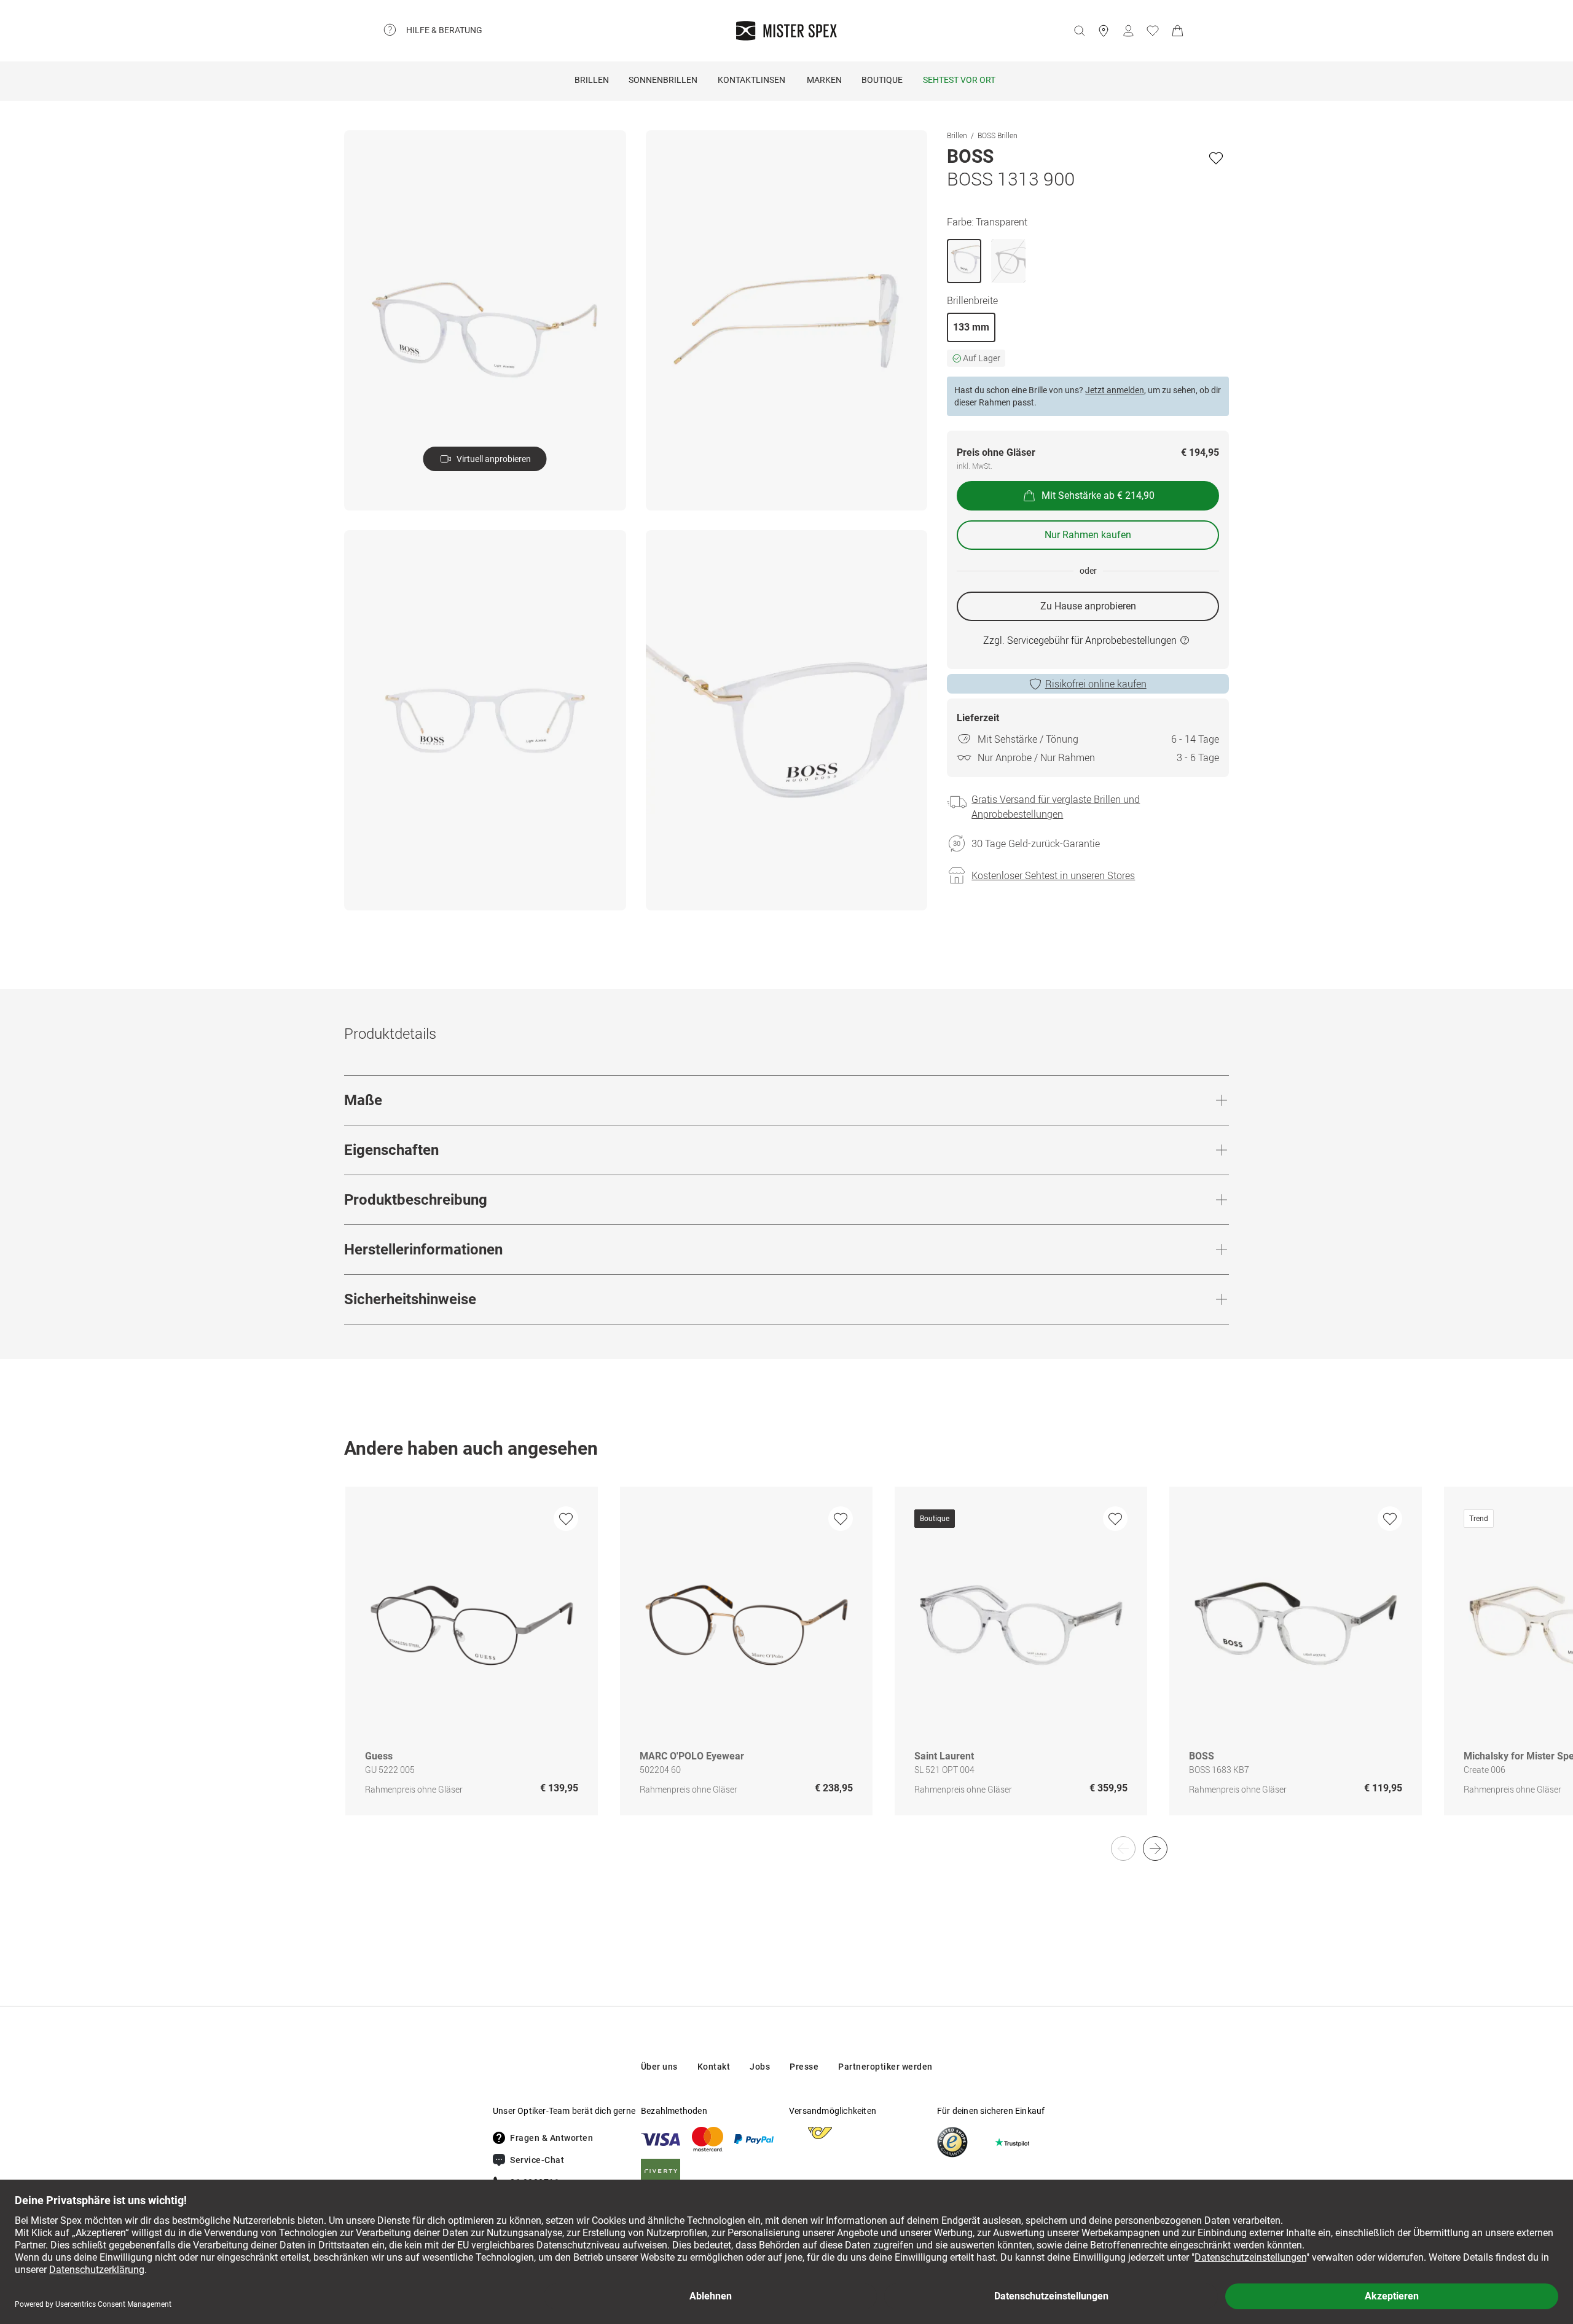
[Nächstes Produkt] (1155, 1849)
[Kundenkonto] (1128, 31)
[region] (786, 1664)
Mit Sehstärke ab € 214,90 (1098, 495)
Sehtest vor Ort (959, 80)
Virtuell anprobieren (494, 459)
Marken (824, 80)
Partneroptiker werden (885, 2067)
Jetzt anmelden (1115, 390)
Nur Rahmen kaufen (1088, 535)
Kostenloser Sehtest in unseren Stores (1053, 875)
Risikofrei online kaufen (1096, 684)
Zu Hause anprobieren (1088, 606)
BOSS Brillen (998, 135)
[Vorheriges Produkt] (1123, 1849)
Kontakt (714, 2067)
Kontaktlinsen (751, 80)
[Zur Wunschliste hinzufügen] (1216, 158)
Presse (804, 2067)
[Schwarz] (1008, 261)
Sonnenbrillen (663, 80)
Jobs (760, 2067)
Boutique (882, 80)
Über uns (659, 2067)
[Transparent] (964, 261)
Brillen (592, 80)
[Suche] (1079, 31)
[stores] (1104, 31)
